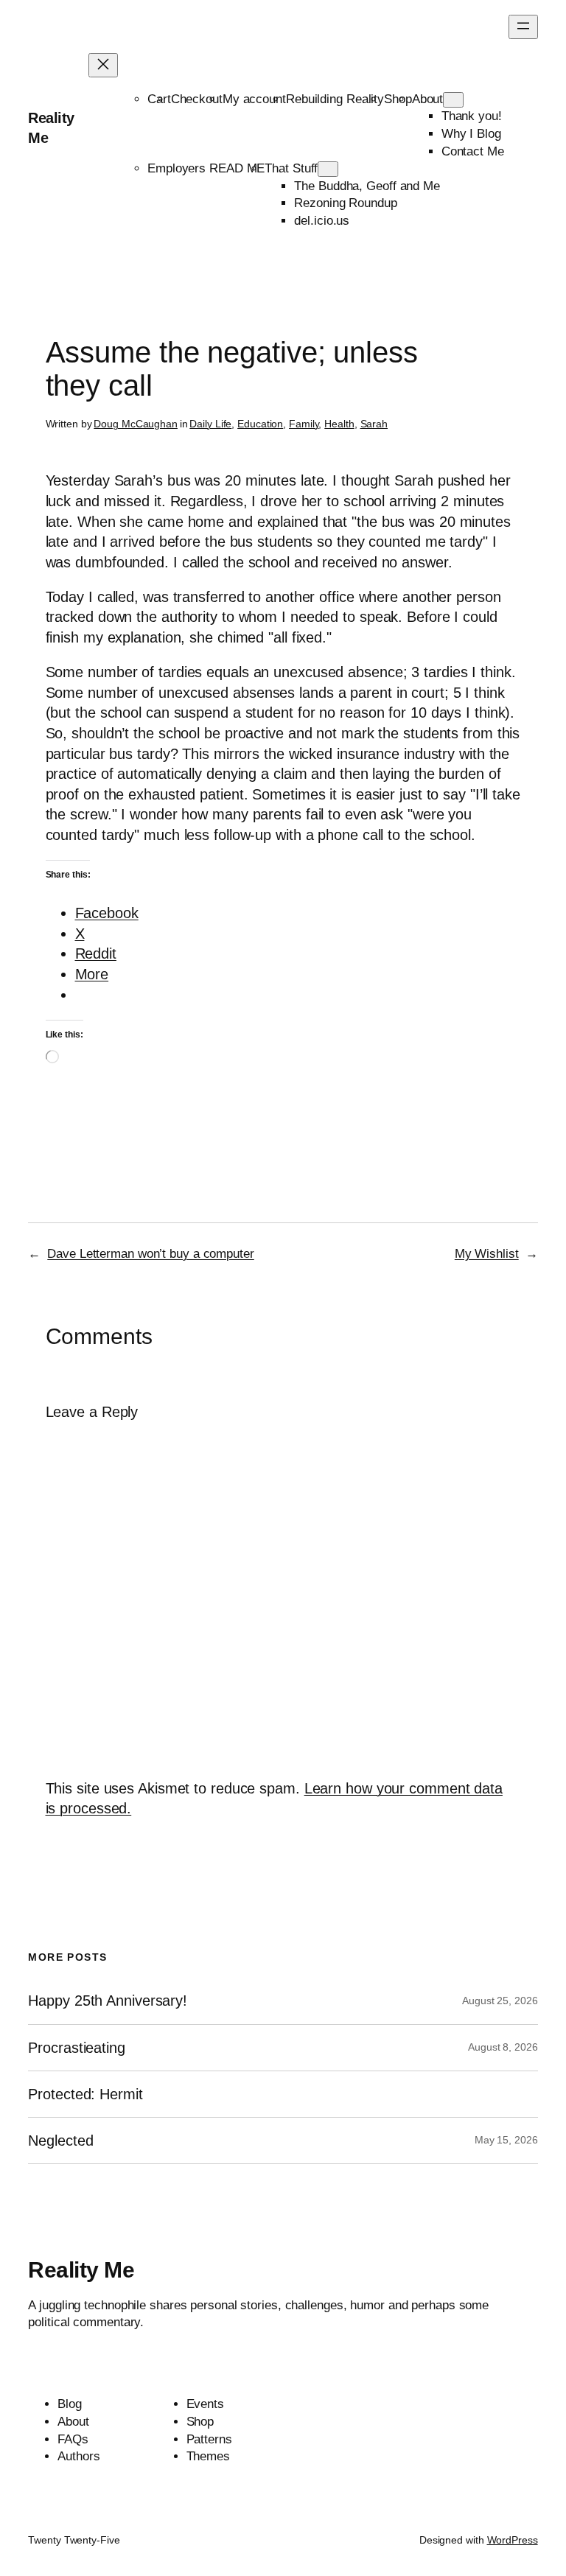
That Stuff (291, 168)
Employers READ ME (206, 168)
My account (254, 99)
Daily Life (210, 424)
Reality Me (81, 2270)
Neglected (60, 2141)
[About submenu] (453, 100)
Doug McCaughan (136, 424)
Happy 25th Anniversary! (108, 2001)
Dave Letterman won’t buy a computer (151, 1254)
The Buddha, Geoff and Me (367, 186)
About (428, 99)
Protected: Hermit (85, 2094)
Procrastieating (77, 2048)
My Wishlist (487, 1254)
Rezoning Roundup (345, 203)
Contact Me (473, 151)
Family (304, 424)
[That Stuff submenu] (328, 169)
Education (260, 424)
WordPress (513, 2540)
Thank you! (472, 116)
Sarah (374, 424)
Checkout (197, 99)
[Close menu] (103, 65)
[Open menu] (523, 27)
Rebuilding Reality (335, 99)
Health (339, 424)
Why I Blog (471, 134)
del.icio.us (322, 221)
